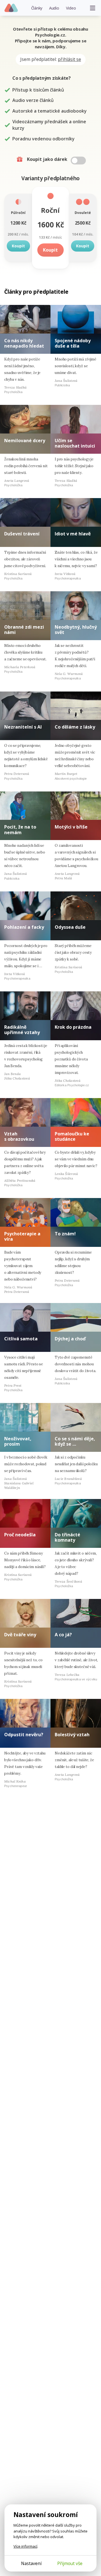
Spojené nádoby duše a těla (73, 343)
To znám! (65, 1234)
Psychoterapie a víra (22, 1236)
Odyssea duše (70, 927)
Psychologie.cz (11, 8)
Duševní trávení (22, 534)
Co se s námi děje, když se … (75, 1441)
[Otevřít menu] (93, 8)
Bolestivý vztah (72, 1735)
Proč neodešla (20, 1535)
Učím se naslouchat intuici (75, 443)
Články (37, 8)
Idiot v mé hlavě (73, 534)
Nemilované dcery (25, 441)
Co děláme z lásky (75, 727)
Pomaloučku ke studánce (72, 1136)
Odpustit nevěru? (24, 1735)
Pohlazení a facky (24, 927)
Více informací (25, 2546)
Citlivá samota (21, 1339)
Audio (54, 8)
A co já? (63, 1635)
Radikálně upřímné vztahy (22, 1030)
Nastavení (31, 2563)
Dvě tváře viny (20, 1635)
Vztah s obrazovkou (19, 1136)
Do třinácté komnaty (67, 1537)
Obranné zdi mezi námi (24, 630)
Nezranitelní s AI (23, 727)
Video (71, 8)
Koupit (18, 246)
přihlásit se (69, 59)
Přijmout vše (70, 2563)
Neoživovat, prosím (18, 1441)
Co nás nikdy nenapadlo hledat (24, 343)
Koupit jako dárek (48, 159)
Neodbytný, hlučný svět (76, 630)
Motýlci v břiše (71, 827)
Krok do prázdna (73, 1027)
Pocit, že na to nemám (20, 830)
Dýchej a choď (70, 1339)
